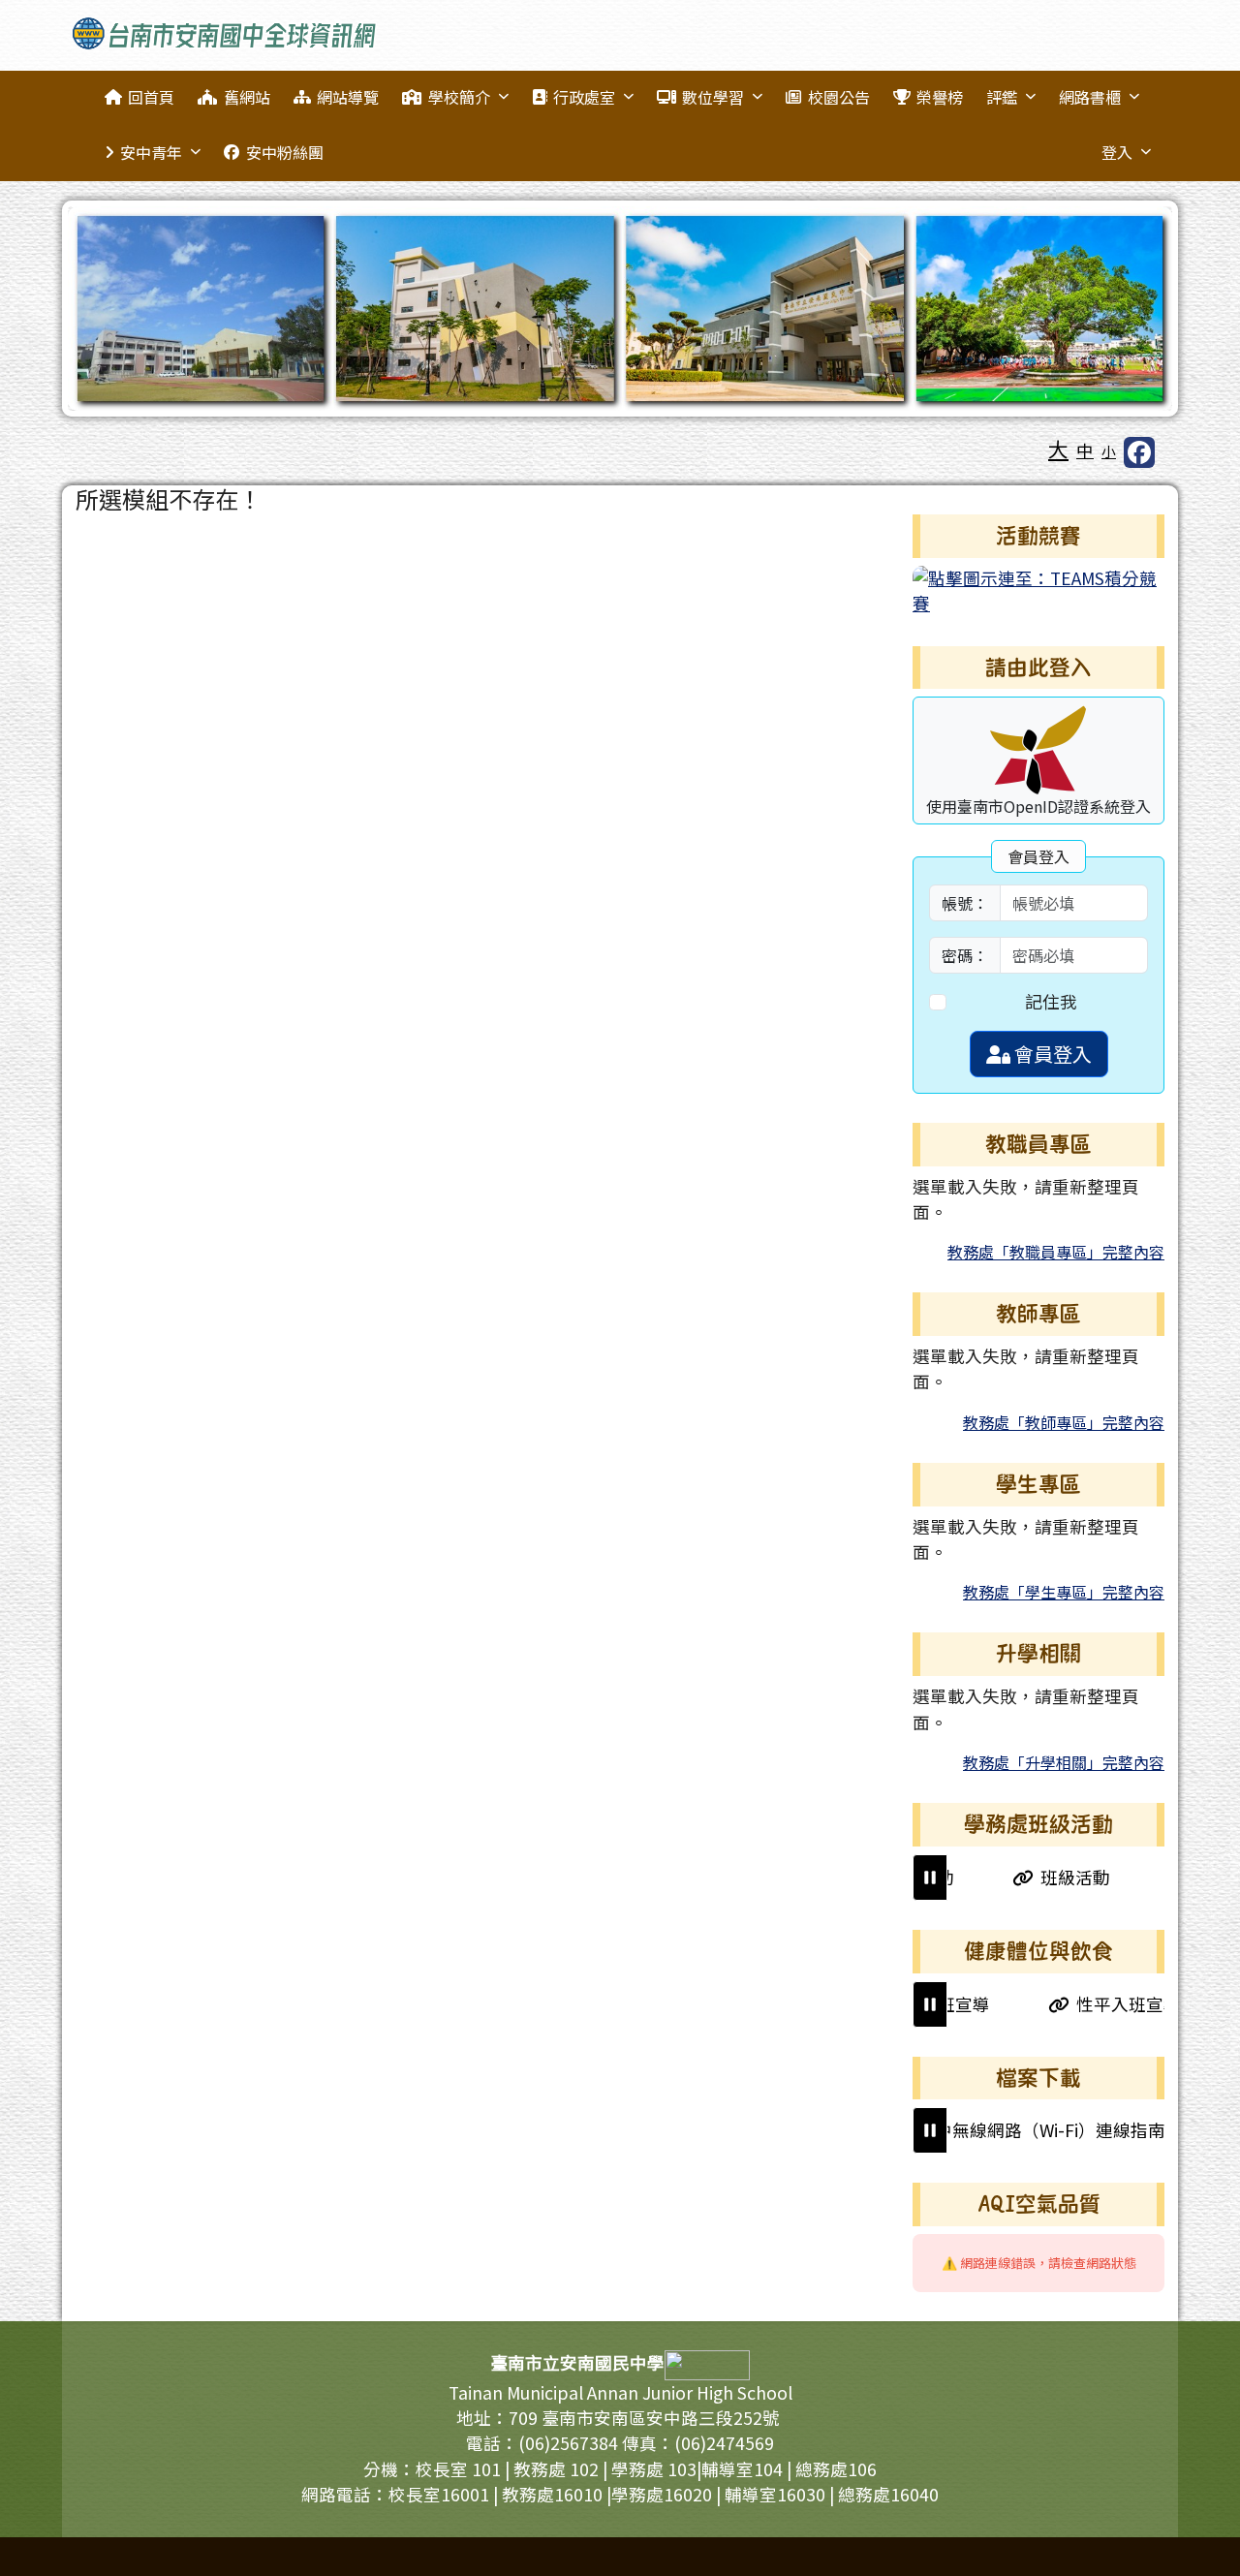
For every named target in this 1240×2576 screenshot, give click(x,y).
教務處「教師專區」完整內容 (1064, 1422)
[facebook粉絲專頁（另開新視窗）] (1139, 452)
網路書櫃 (1090, 97)
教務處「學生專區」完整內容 (1064, 1592)
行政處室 (584, 97)
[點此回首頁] (620, 309)
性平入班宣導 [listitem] (1085, 2004)
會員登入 (1051, 1054)
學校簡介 (459, 97)
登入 (1117, 152)
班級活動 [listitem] (1032, 1877)
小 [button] (1109, 451)
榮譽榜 (940, 97)
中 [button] (1085, 450)
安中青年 (151, 152)
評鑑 (1002, 97)
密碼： (965, 955)
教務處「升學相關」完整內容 (1064, 1762)
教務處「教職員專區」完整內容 (1056, 1252)
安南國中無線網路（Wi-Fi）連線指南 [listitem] (981, 2130)
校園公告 (839, 97)
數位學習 (713, 97)
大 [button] (1058, 449)
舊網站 (247, 97)
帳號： (965, 903)
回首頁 (151, 97)
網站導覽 (348, 97)
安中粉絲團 (285, 152)
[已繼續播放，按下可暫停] (930, 1878)
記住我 (1051, 1001)
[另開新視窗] (1038, 589)
